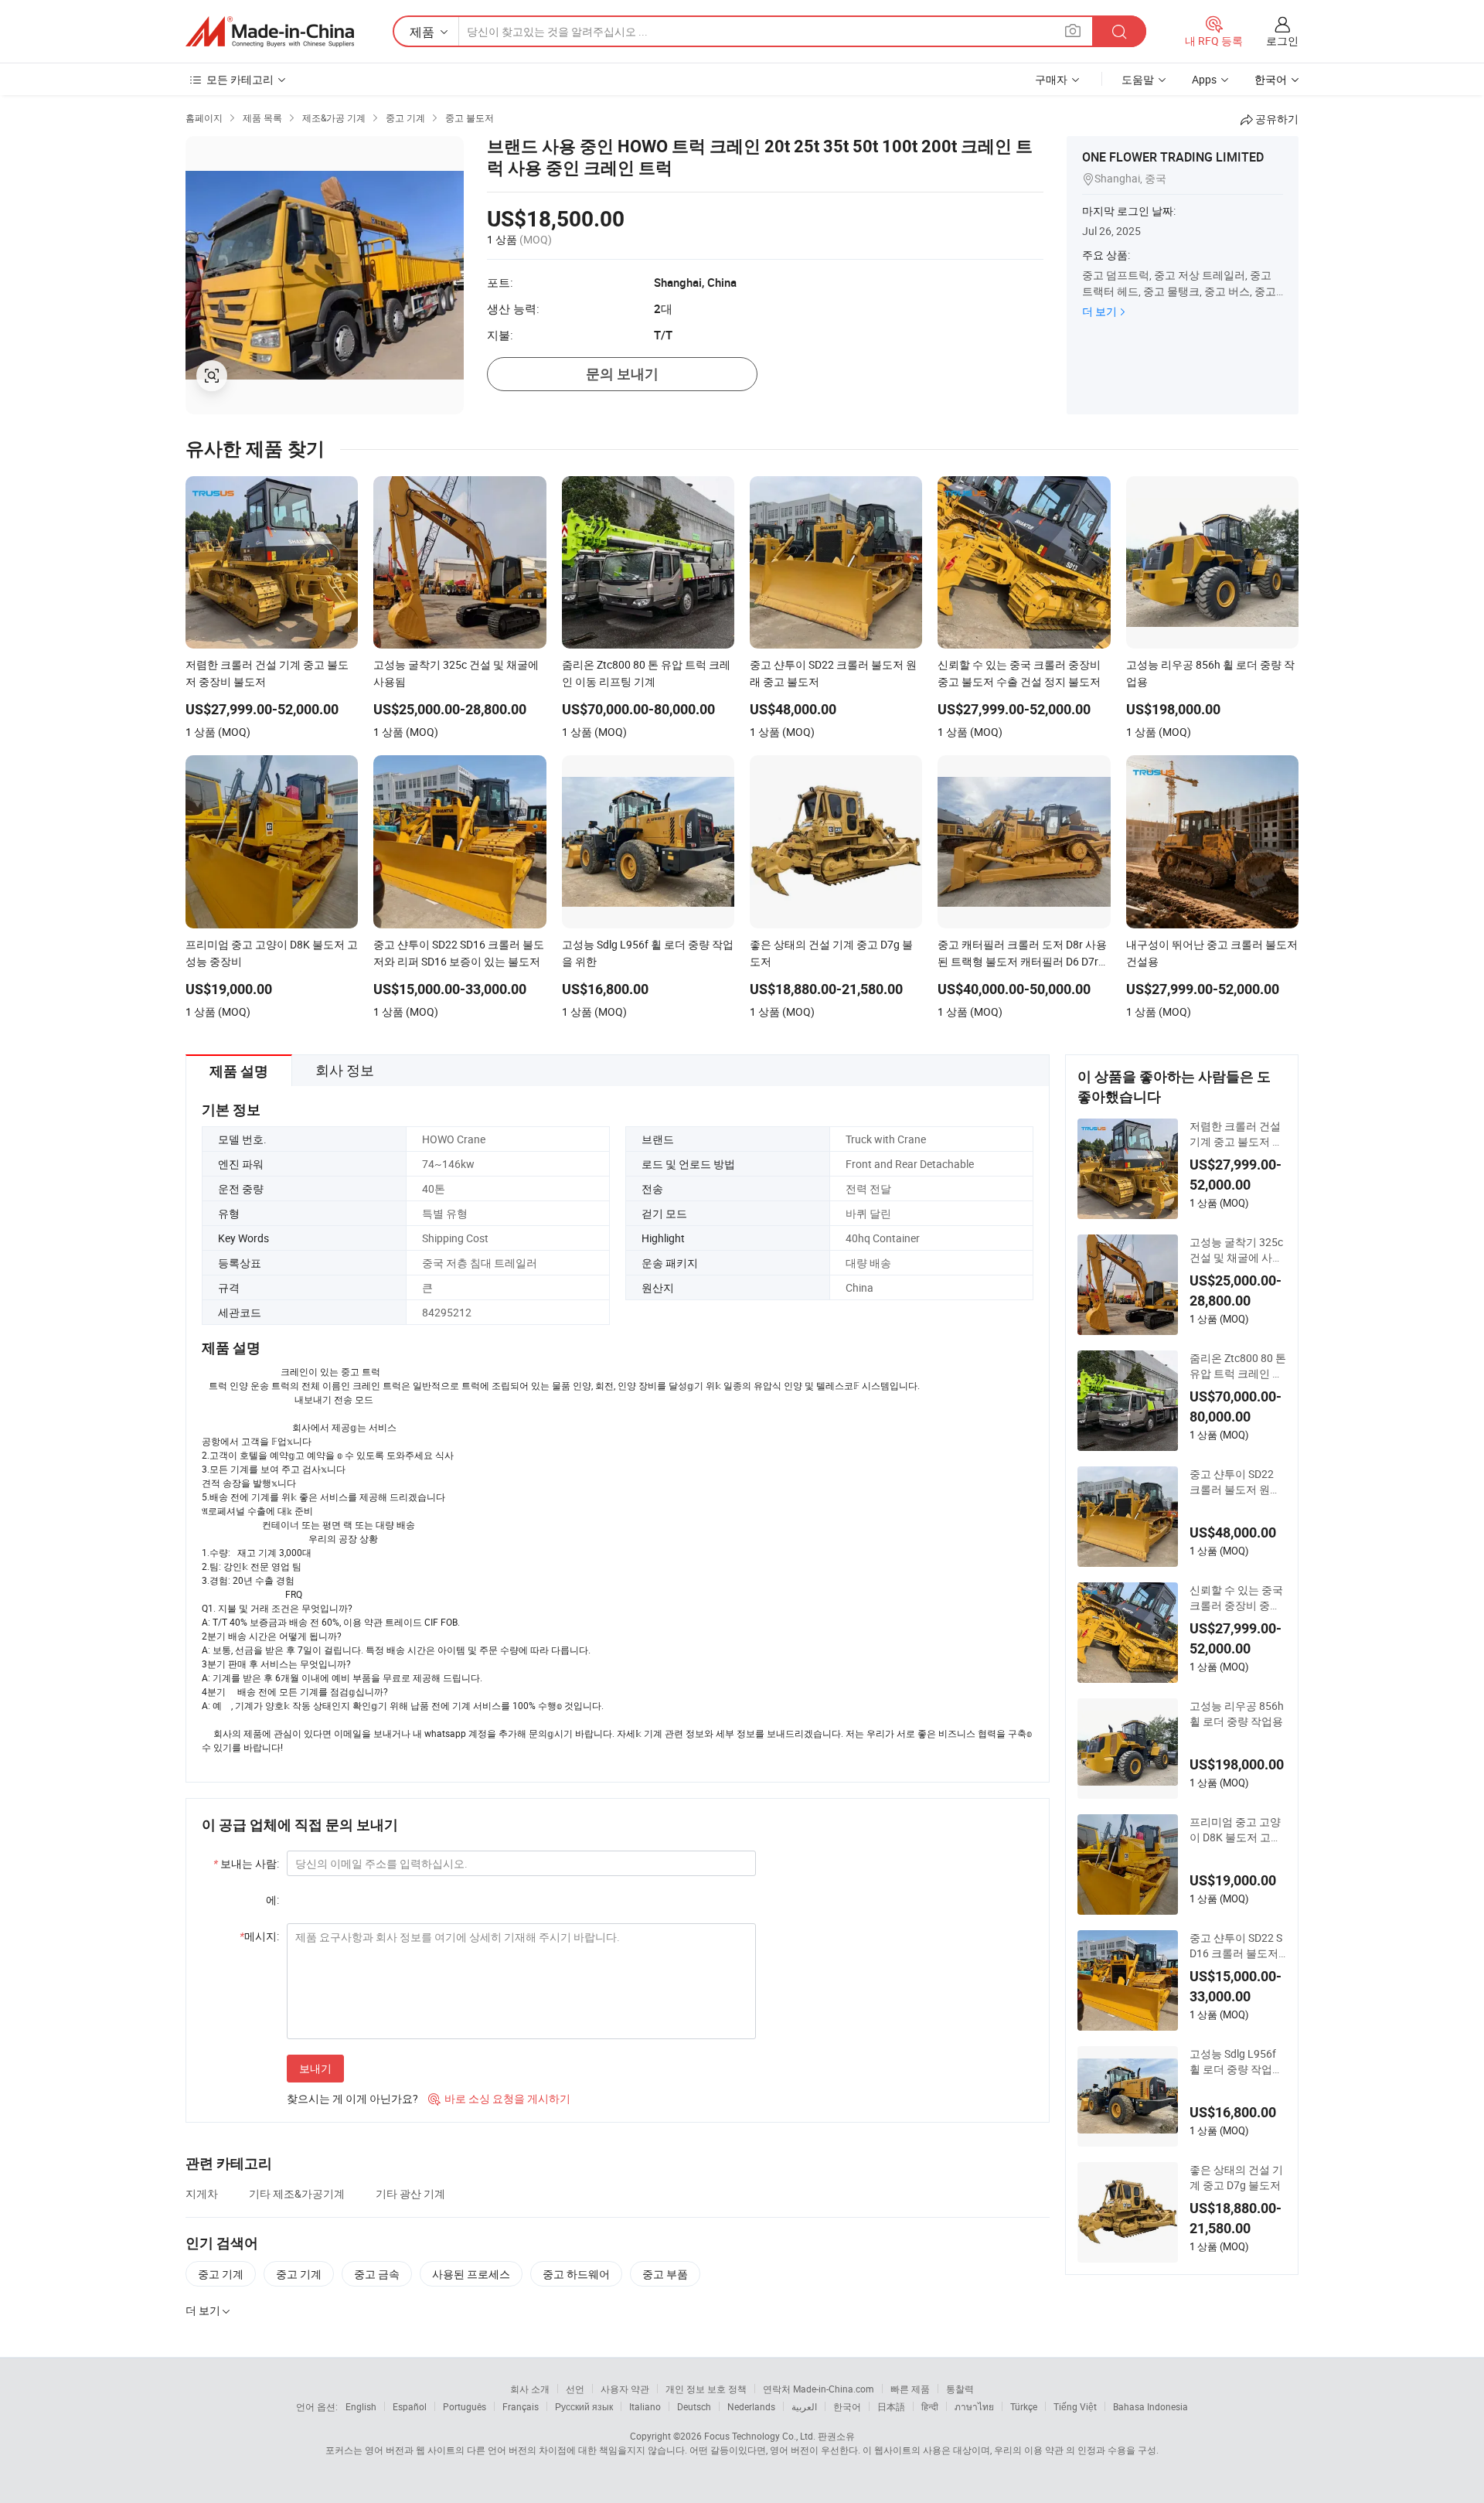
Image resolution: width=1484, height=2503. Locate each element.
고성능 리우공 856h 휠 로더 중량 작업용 (1237, 1713)
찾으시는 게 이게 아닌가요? (352, 2098)
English (361, 2406)
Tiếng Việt (1075, 2406)
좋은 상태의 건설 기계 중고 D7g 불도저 (1236, 2177)
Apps (1204, 79)
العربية (804, 2406)
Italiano (645, 2406)
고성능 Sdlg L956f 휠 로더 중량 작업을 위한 (1236, 2062)
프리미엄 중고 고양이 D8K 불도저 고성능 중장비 (1236, 1830)
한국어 (847, 2406)
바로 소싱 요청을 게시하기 (499, 2098)
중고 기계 (221, 2274)
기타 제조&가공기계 (297, 2193)
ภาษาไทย (974, 2406)
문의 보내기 (622, 374)
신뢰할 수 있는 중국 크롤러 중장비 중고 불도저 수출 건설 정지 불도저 (1236, 1598)
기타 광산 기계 (410, 2193)
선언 (575, 2389)
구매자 (1051, 79)
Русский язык (584, 2406)
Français (521, 2406)
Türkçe (1024, 2406)
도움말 (1138, 79)
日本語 (891, 2406)
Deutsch (694, 2406)
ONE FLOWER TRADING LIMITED (1173, 157)
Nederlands (751, 2406)
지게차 (202, 2193)
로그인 (1282, 41)
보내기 (315, 2068)
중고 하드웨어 (576, 2274)
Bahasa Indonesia (1150, 2406)
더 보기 (1099, 311)
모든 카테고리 (240, 79)
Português (465, 2406)
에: (272, 1900)
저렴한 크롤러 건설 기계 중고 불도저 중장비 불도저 (1236, 1134)
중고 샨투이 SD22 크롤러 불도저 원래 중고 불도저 (1235, 1482)
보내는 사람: (246, 1863)
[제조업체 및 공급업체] (270, 32)
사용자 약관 (625, 2389)
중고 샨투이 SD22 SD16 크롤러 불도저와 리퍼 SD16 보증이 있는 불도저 (1236, 1946)
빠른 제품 (910, 2389)
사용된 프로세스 (471, 2274)
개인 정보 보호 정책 (706, 2389)
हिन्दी (930, 2406)
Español (410, 2406)
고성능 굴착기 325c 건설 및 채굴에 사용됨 (1236, 1250)
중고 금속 (377, 2274)
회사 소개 (530, 2389)
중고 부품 (665, 2274)
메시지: (259, 1936)
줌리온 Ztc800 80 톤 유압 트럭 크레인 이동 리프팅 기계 (1238, 1366)
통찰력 (960, 2389)
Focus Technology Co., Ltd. (760, 2436)
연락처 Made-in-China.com (819, 2389)
